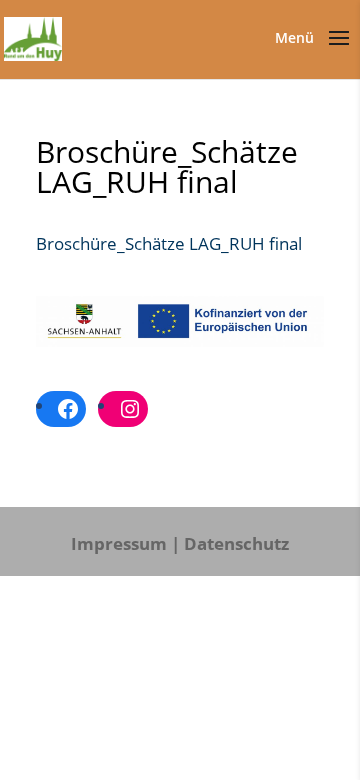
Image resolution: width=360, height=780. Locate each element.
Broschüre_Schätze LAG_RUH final (169, 243)
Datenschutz (236, 543)
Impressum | (125, 543)
